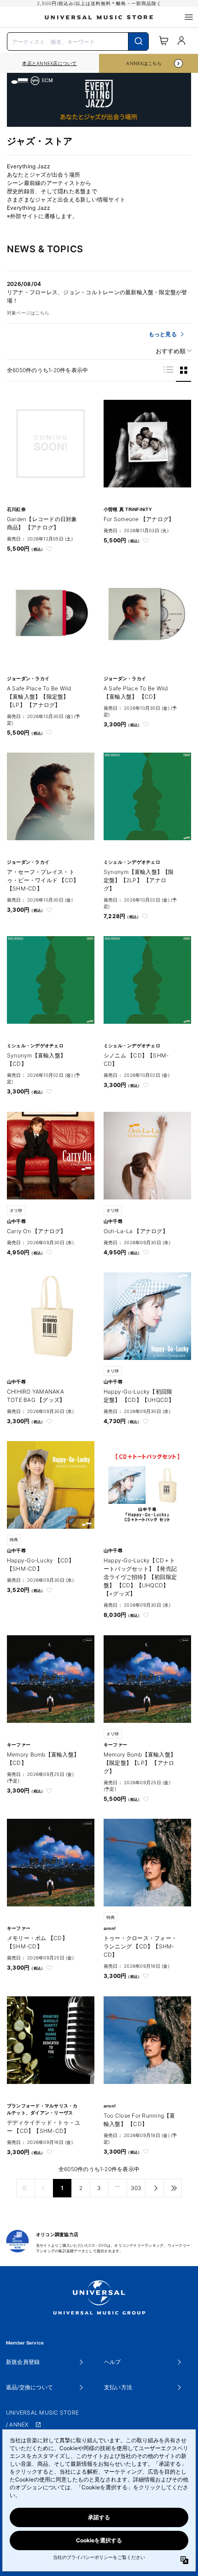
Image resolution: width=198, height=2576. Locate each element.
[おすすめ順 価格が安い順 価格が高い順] (170, 351)
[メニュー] (189, 17)
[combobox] (78, 41)
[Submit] (138, 42)
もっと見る (163, 334)
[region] (49, 63)
